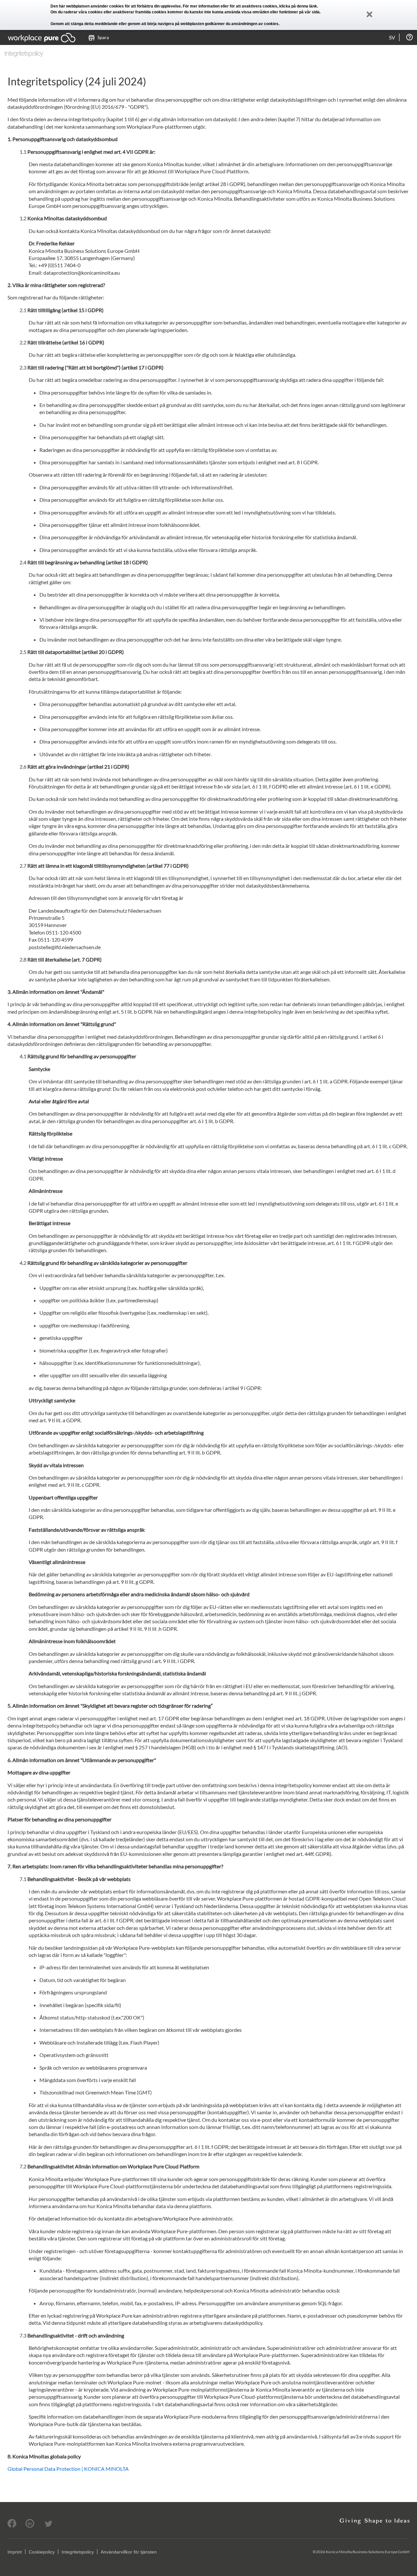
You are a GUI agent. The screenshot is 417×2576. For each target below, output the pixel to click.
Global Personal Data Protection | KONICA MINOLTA (68, 2469)
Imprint (15, 2552)
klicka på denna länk (298, 6)
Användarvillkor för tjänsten (129, 2552)
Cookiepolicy (42, 2552)
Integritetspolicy (78, 2552)
